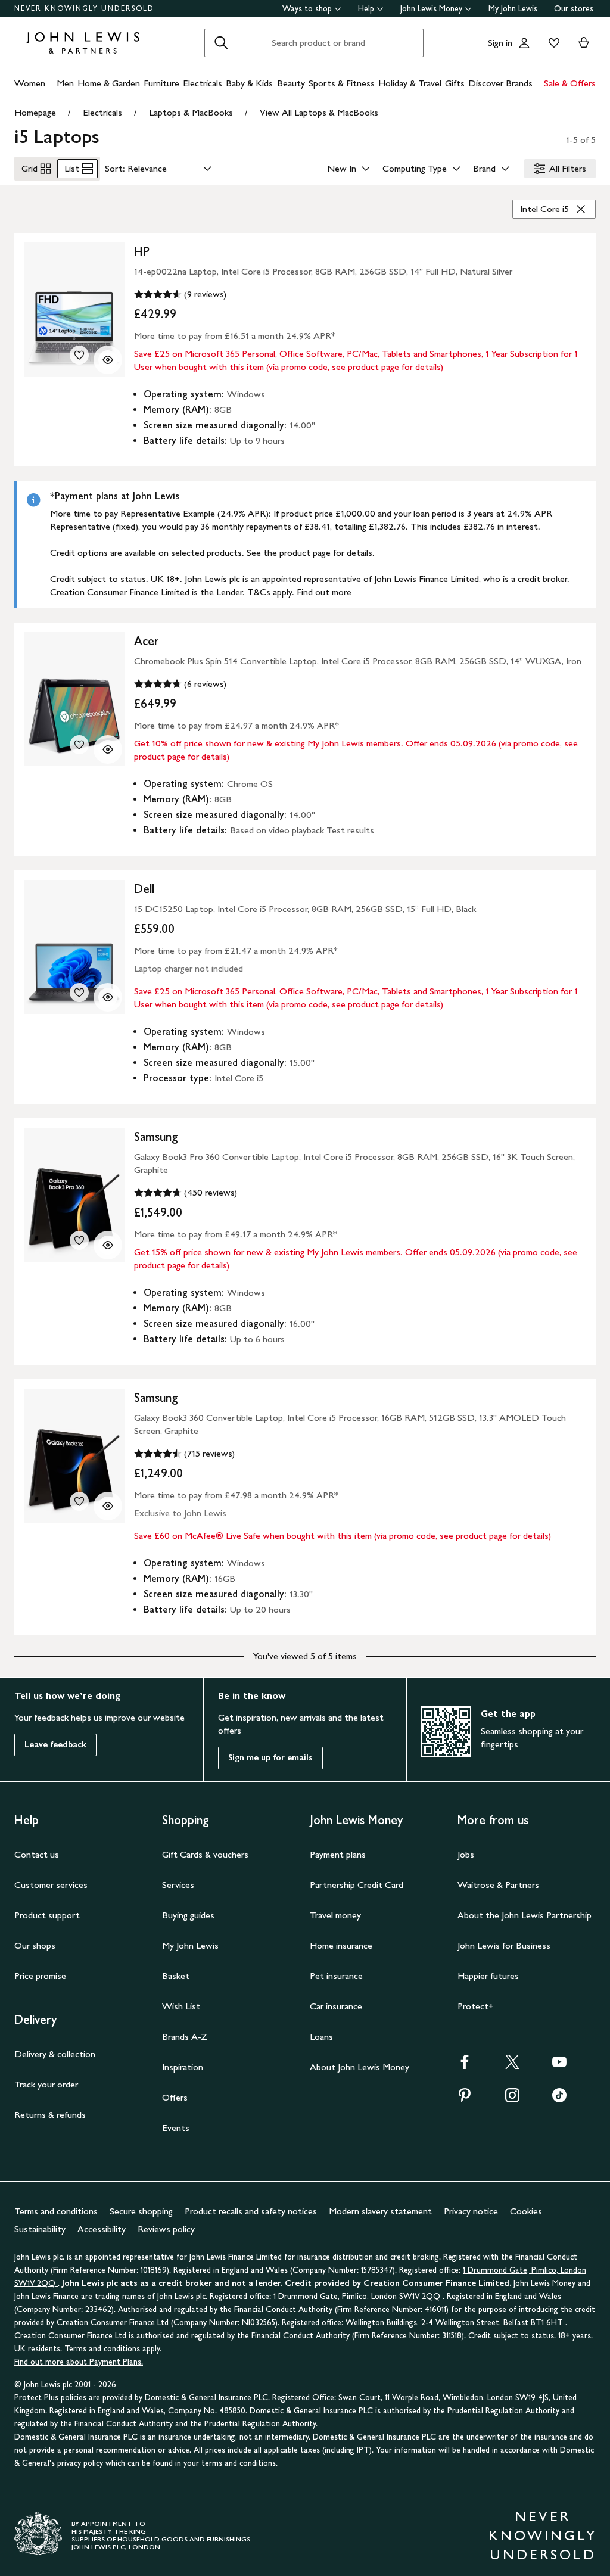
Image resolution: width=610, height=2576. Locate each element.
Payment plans (338, 1854)
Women (30, 83)
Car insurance (336, 2006)
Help (366, 9)
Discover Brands (500, 83)
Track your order (46, 2084)
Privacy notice (471, 2211)
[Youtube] (559, 2066)
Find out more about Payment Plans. (79, 2362)
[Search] (221, 43)
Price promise (40, 1976)
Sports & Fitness (342, 83)
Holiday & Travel (410, 83)
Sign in (500, 43)
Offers (175, 2097)
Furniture (161, 83)
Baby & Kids (249, 83)
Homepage (35, 112)
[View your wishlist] (552, 43)
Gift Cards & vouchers (205, 1854)
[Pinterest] (465, 2099)
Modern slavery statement (380, 2211)
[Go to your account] (524, 43)
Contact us (37, 1854)
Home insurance (341, 1945)
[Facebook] (465, 2066)
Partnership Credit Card (357, 1885)
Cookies (526, 2211)
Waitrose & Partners (498, 1885)
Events (176, 2128)
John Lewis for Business (504, 1945)
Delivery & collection (55, 2054)
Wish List (181, 2006)
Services (178, 1885)
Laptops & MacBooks (191, 112)
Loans (321, 2037)
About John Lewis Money (360, 2067)
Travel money (335, 1915)
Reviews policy (166, 2229)
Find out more (324, 592)
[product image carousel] (74, 309)
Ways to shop (307, 9)
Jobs (466, 1854)
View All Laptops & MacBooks (319, 112)
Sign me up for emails (270, 1758)
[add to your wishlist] (79, 355)
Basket (176, 1976)
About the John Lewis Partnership (525, 1915)
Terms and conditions (56, 2211)
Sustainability (40, 2229)
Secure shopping (141, 2211)
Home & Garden (109, 83)
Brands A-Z (185, 2037)
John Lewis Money (431, 9)
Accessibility (102, 2229)
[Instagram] (512, 2099)
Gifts (455, 83)
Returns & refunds (50, 2115)
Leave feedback (55, 1745)
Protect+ (476, 2006)
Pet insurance (336, 1976)
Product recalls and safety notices (251, 2211)
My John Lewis (513, 9)
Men (65, 83)
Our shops (35, 1945)
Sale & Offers (570, 83)
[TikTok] (559, 2099)
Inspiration (183, 2067)
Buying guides (188, 1915)
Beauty (291, 83)
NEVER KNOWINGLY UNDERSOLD (84, 8)
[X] (512, 2066)
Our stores (574, 9)
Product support (47, 1915)
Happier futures (488, 1976)
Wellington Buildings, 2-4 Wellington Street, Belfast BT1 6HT (455, 2323)
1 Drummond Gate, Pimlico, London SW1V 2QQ (358, 2296)
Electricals (203, 83)
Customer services (51, 1885)
